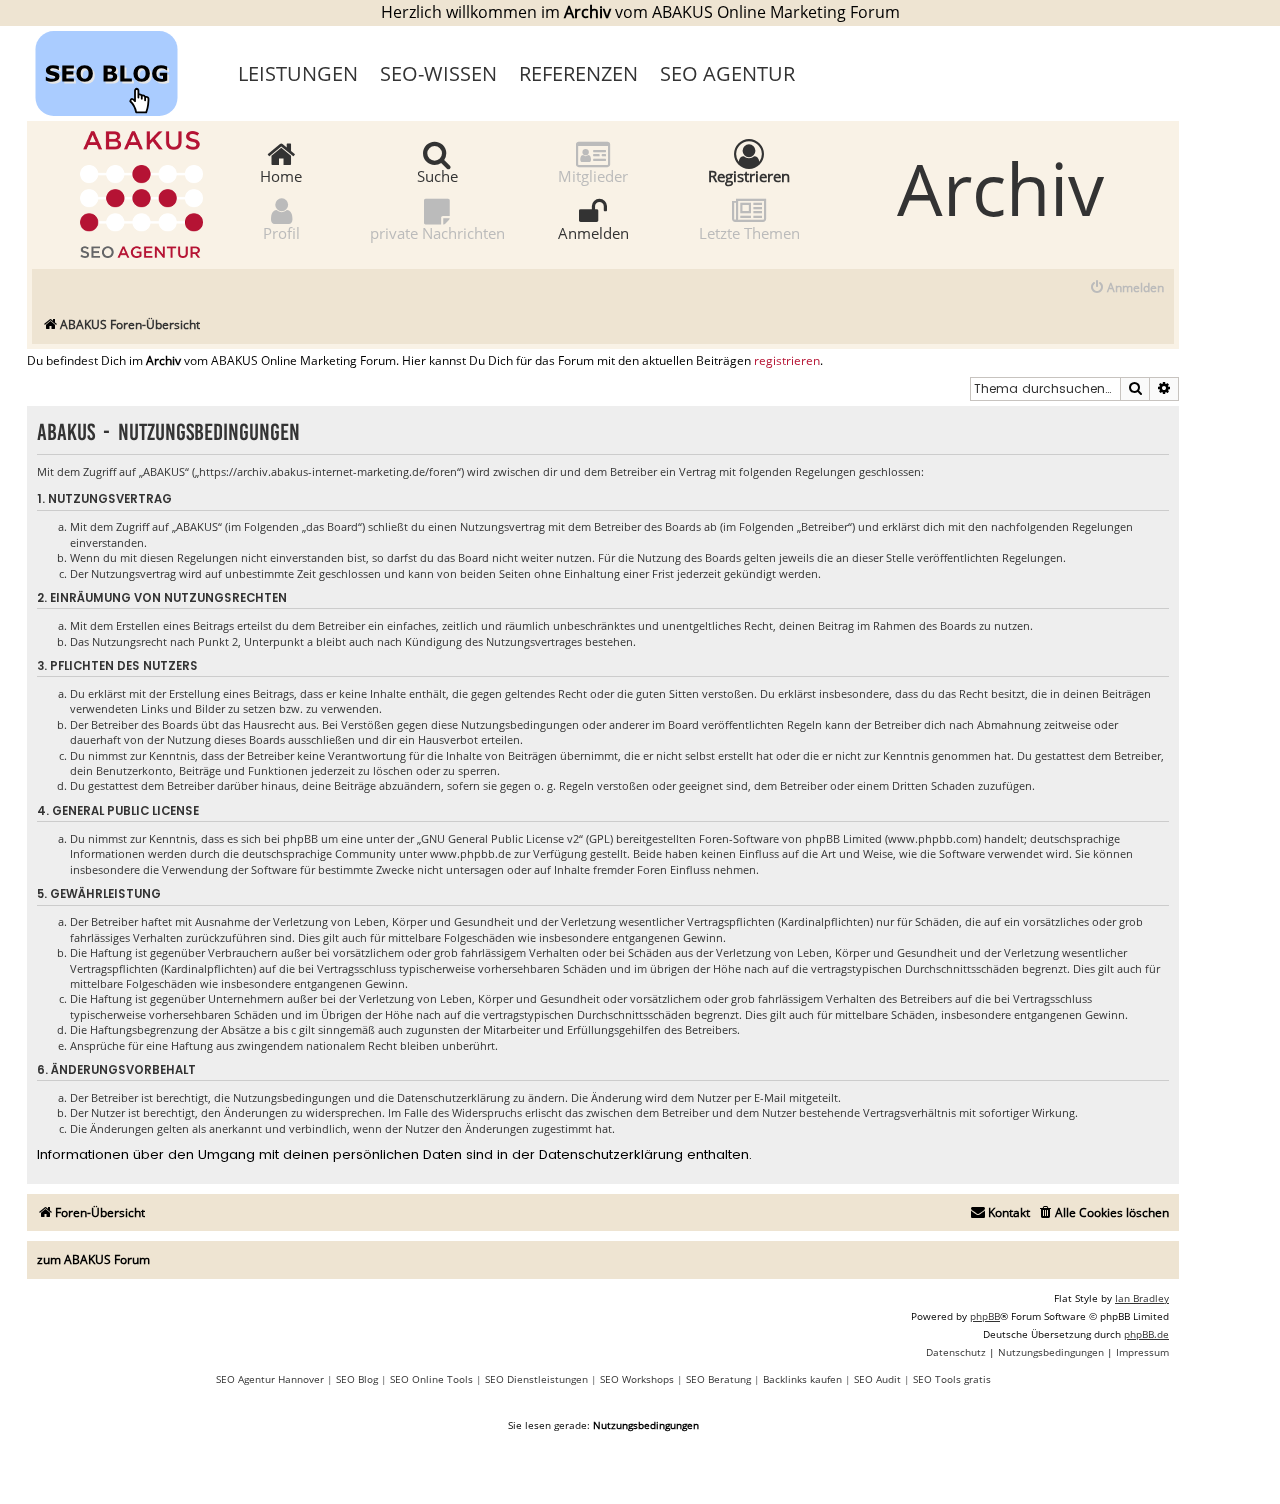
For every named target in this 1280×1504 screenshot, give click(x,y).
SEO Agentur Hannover (270, 1379)
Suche (437, 175)
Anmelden (593, 232)
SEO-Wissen (438, 73)
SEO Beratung (718, 1379)
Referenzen (578, 73)
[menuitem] (1126, 288)
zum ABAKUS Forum (93, 1259)
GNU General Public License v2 (500, 838)
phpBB (985, 1316)
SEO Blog (357, 1379)
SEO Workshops (637, 1379)
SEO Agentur (727, 73)
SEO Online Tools (431, 1379)
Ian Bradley (1142, 1298)
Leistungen (298, 73)
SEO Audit (877, 1379)
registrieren (787, 361)
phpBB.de (1146, 1334)
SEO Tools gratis (952, 1379)
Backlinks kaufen (802, 1379)
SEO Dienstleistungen (536, 1379)
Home (281, 175)
